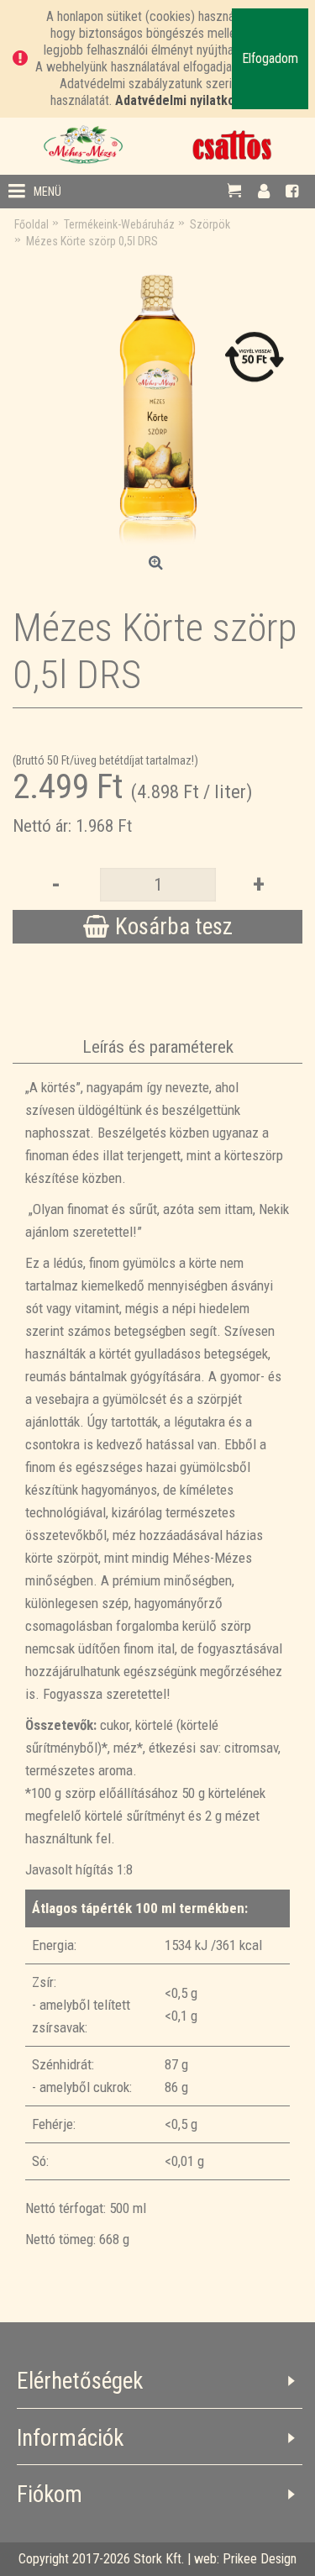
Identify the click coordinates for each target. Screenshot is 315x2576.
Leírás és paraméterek (158, 1047)
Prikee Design (260, 2559)
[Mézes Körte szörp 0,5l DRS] (157, 403)
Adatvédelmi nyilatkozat (184, 100)
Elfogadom (270, 58)
